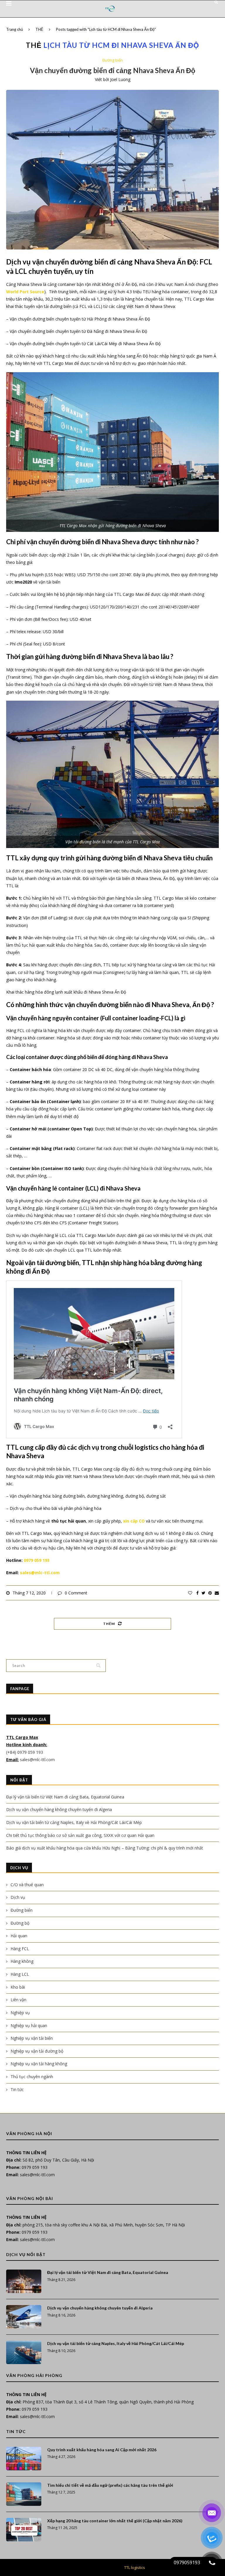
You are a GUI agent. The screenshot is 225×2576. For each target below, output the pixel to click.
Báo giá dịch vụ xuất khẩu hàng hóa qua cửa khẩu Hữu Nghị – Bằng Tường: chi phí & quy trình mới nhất (105, 1848)
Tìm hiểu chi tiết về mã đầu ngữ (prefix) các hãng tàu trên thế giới (110, 2485)
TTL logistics (135, 2567)
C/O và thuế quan (27, 1885)
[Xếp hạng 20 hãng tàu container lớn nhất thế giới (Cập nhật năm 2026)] (24, 2530)
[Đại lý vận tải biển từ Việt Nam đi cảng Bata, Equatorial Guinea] (24, 2281)
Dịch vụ (18, 1897)
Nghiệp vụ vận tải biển (32, 2038)
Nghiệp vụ (20, 2013)
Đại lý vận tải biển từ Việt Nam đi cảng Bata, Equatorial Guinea (65, 1797)
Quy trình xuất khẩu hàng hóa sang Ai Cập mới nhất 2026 (102, 2450)
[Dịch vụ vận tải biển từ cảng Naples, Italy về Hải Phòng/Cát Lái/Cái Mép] (24, 2352)
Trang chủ (15, 29)
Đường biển (112, 60)
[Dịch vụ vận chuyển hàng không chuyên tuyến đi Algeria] (24, 2317)
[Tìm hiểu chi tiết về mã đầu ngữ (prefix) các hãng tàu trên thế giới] (24, 2494)
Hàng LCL (20, 1974)
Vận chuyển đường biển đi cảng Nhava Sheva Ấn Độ (113, 70)
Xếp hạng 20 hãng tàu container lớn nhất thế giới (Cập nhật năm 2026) (115, 2521)
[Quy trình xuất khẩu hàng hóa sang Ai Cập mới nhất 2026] (24, 2459)
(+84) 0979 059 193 (25, 1752)
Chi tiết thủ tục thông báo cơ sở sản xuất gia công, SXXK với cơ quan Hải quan (80, 1835)
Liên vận (18, 2000)
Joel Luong (120, 79)
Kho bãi (18, 1987)
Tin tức (17, 2089)
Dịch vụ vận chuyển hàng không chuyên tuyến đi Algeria (59, 1809)
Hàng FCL (20, 1949)
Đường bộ (20, 1923)
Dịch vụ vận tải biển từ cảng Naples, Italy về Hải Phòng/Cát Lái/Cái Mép (74, 1822)
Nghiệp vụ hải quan (29, 2025)
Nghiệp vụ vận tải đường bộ (37, 2051)
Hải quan (19, 1936)
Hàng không (22, 1961)
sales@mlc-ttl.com (40, 1573)
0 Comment (76, 1593)
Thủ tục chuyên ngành (32, 2077)
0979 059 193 (37, 1560)
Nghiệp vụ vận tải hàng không (39, 2064)
